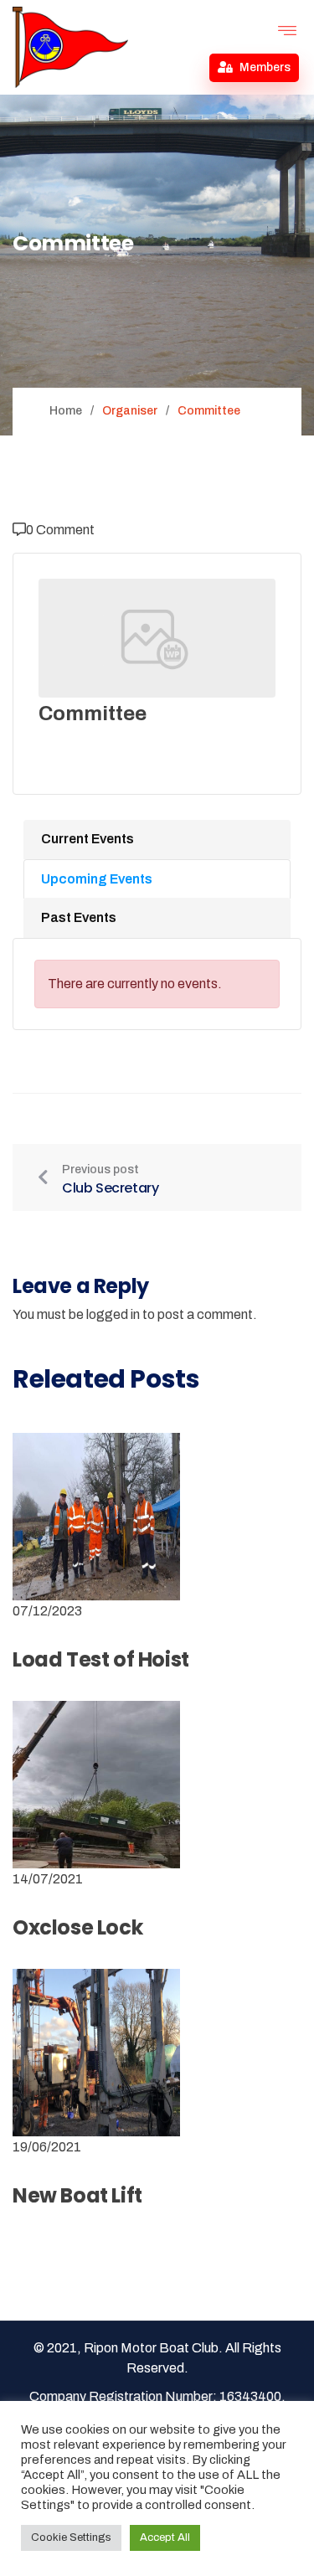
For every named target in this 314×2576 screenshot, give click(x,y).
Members (264, 67)
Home (66, 411)
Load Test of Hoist (101, 1659)
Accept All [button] (165, 2537)
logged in (113, 1314)
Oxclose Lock (77, 1927)
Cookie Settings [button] (71, 2537)
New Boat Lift (77, 2195)
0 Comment (60, 530)
